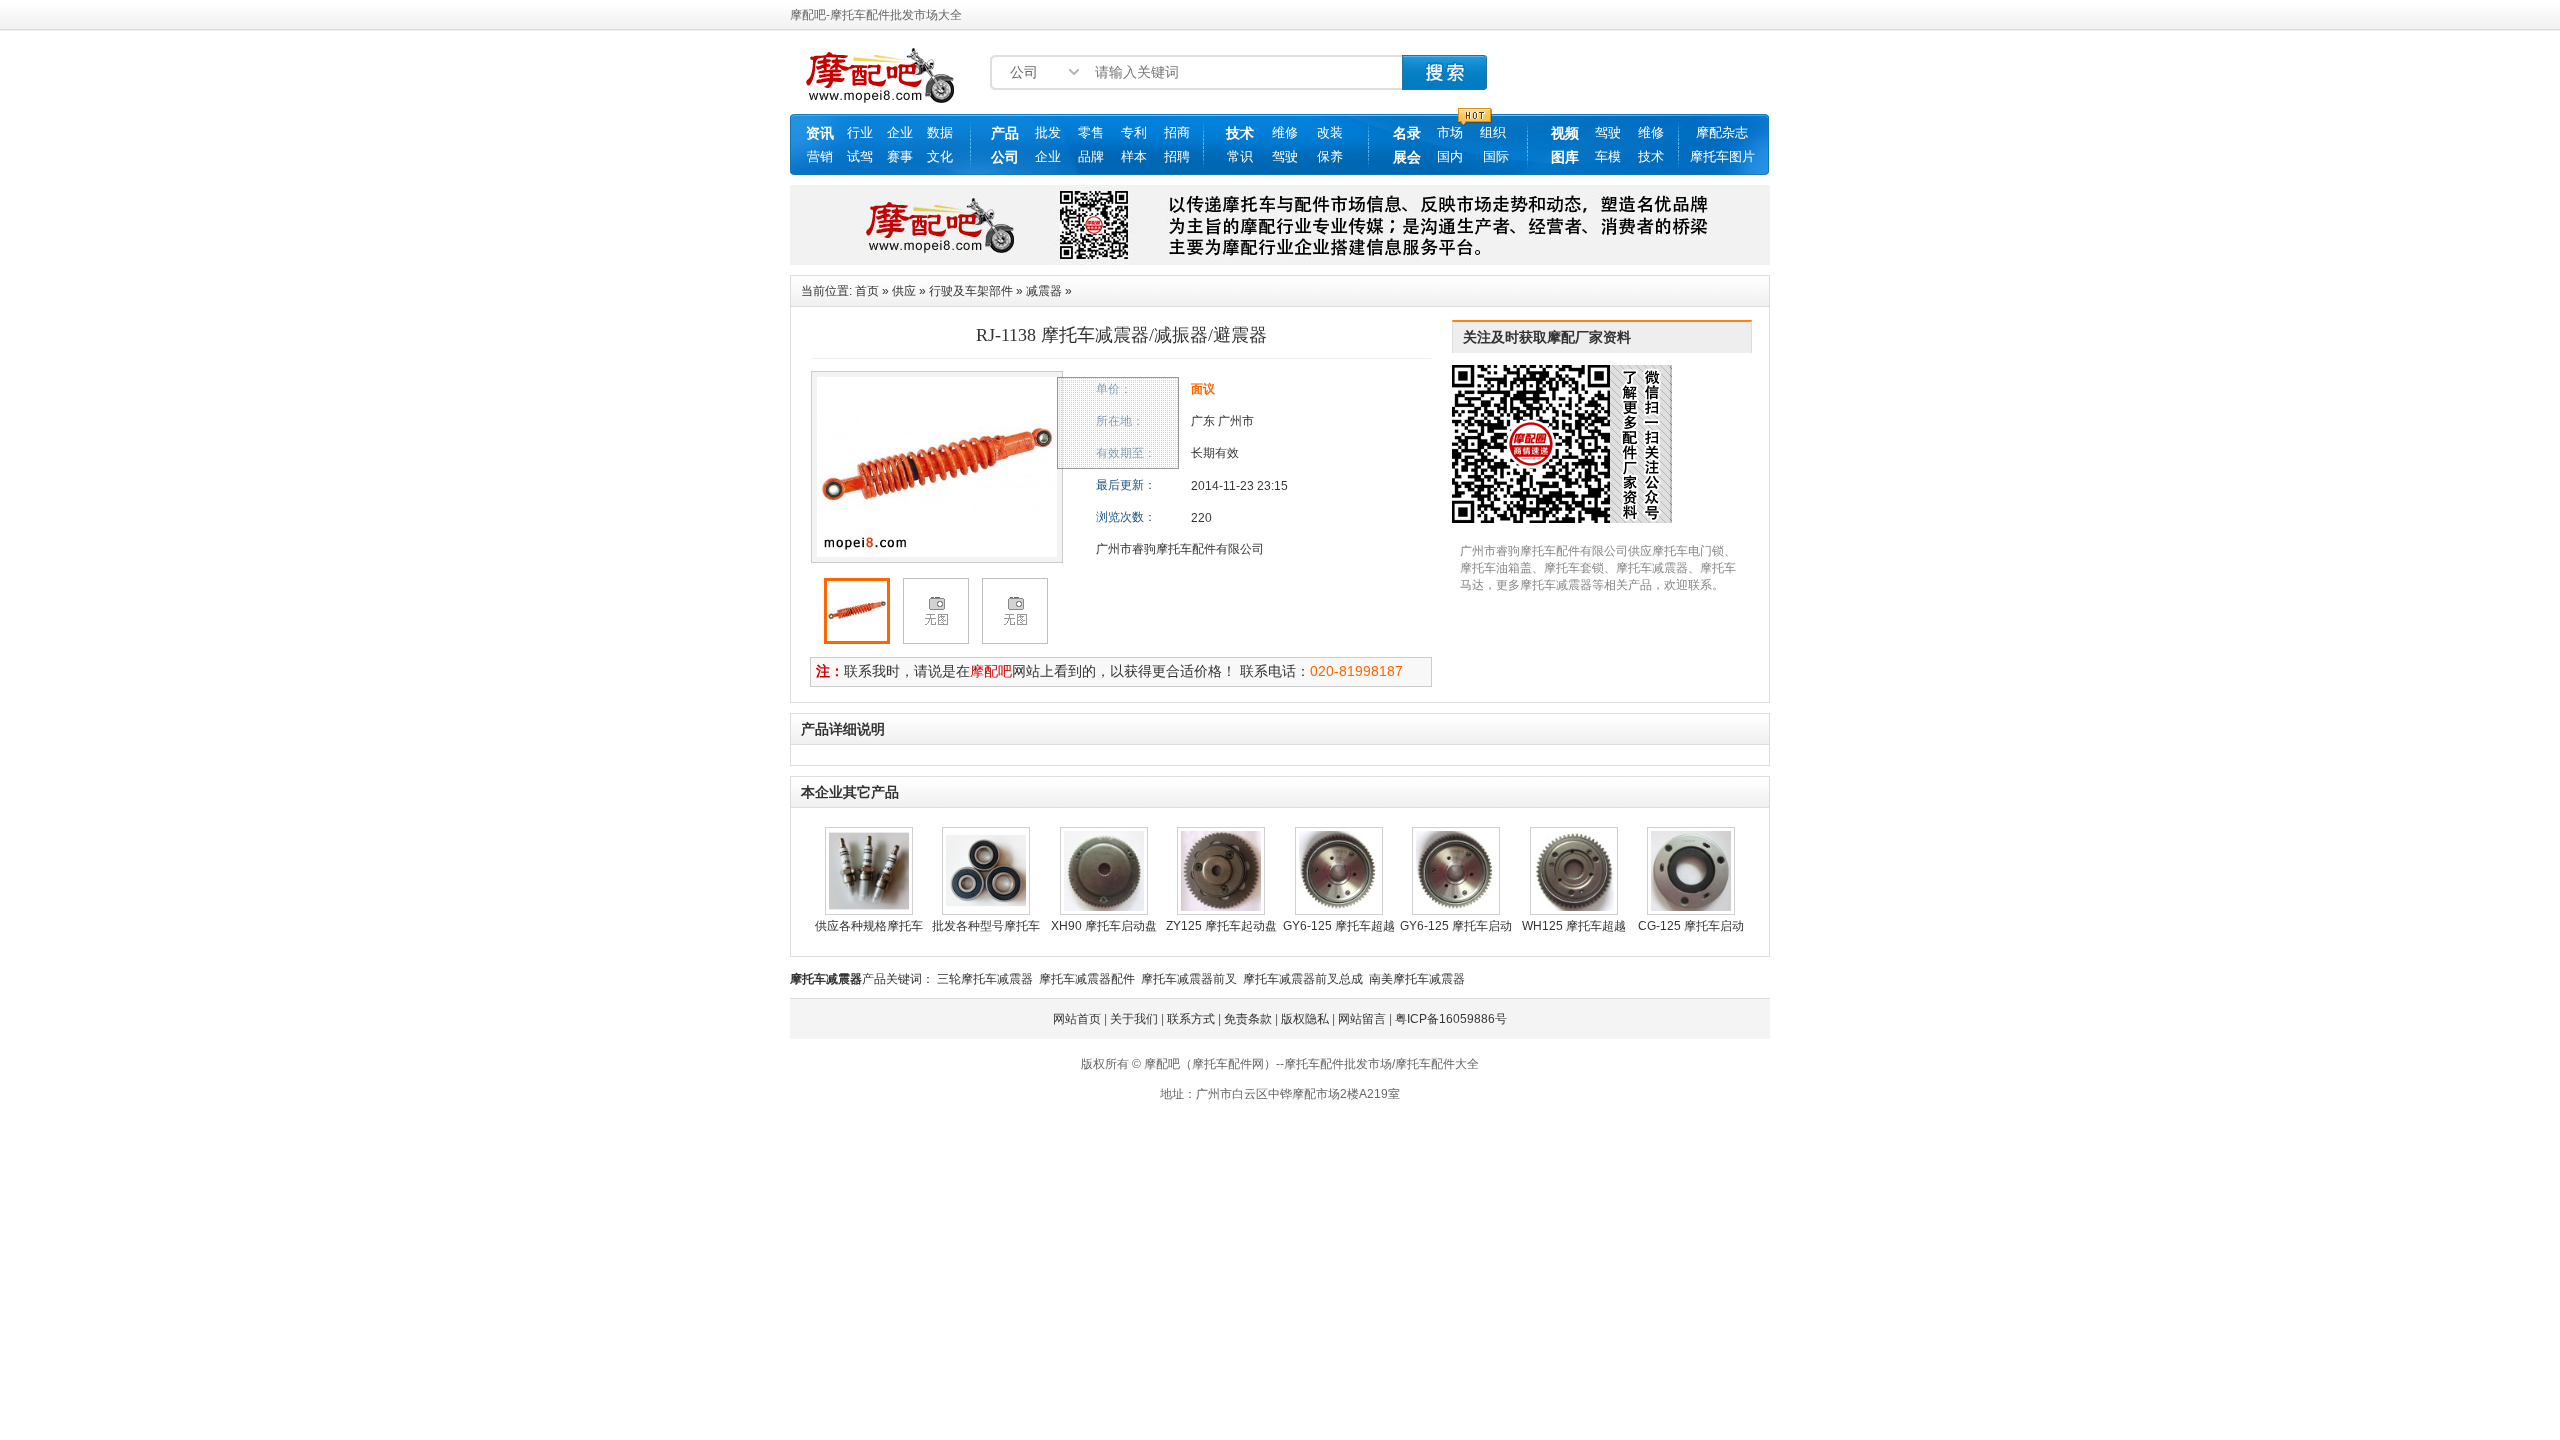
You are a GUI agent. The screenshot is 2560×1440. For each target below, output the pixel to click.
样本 (1134, 156)
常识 (1240, 156)
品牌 (1091, 156)
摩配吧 (991, 671)
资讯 (820, 133)
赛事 (900, 156)
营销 (820, 156)
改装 (1330, 132)
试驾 (860, 156)
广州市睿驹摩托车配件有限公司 (1180, 549)
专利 (1134, 132)
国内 (1450, 156)
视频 (1565, 133)
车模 (1608, 156)
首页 (867, 291)
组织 (1493, 132)
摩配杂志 (1722, 132)
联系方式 (1191, 1019)
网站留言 (1362, 1019)
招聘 (1177, 156)
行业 (860, 132)
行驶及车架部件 (971, 291)
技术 (1240, 133)
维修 (1285, 132)
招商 (1177, 132)
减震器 (1044, 291)
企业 (900, 132)
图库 (1565, 157)
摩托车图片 (1722, 156)
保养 (1330, 156)
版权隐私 (1305, 1019)
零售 (1091, 132)
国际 (1496, 156)
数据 (940, 132)
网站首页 (1077, 1019)
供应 (904, 291)
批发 (1048, 132)
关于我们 (1134, 1019)
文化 (940, 156)
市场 (1450, 132)
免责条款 (1248, 1019)
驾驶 (1285, 156)
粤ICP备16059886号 (1451, 1019)
